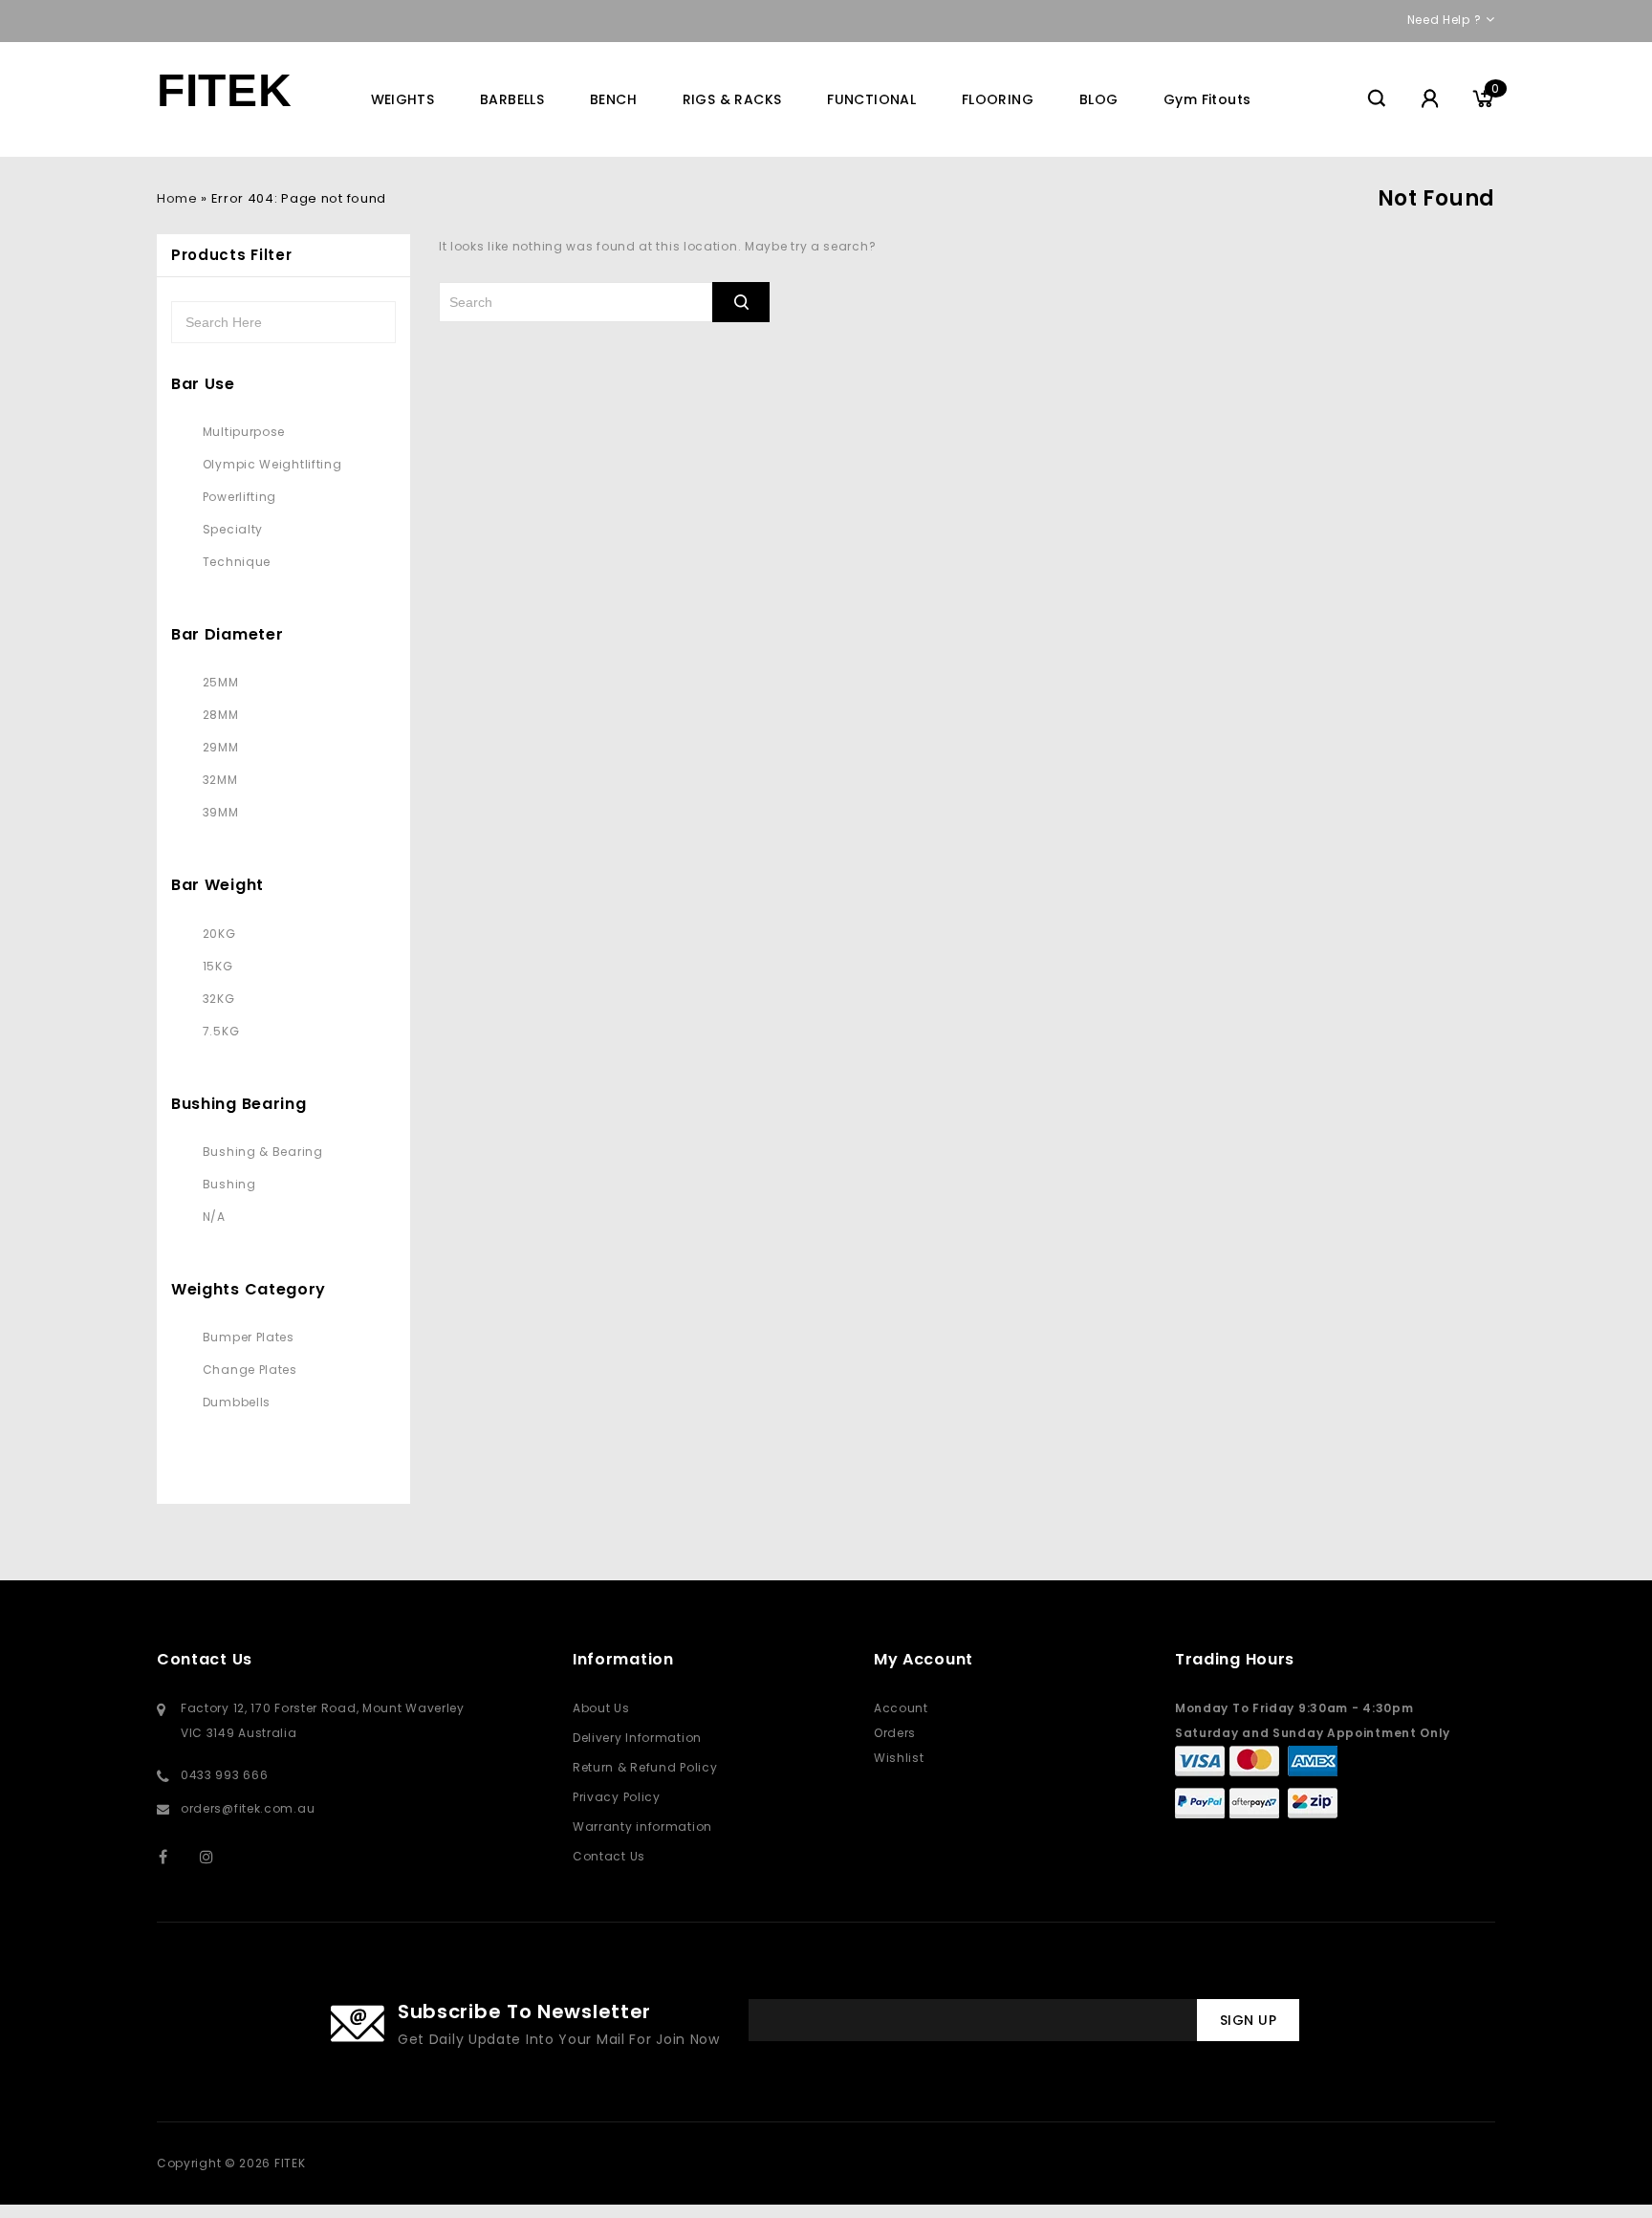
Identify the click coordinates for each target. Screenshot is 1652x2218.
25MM (221, 682)
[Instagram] (217, 1856)
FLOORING (998, 99)
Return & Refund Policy (645, 1767)
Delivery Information (637, 1738)
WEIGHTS (403, 99)
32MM (220, 780)
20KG (219, 934)
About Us (601, 1708)
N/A (214, 1217)
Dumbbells (237, 1402)
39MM (221, 812)
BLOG (1099, 99)
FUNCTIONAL (871, 99)
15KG (218, 966)
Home (177, 198)
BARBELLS (512, 99)
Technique (237, 562)
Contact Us (609, 1856)
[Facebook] (175, 1856)
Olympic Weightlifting (272, 464)
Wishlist (899, 1758)
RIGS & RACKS (732, 99)
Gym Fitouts (1207, 99)
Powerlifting (239, 497)
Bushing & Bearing (263, 1152)
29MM (221, 747)
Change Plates (250, 1370)
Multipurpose (244, 432)
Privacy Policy (617, 1797)
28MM (221, 715)
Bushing (229, 1184)
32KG (219, 999)
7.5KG (221, 1031)
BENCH (613, 99)
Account (901, 1708)
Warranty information (642, 1827)
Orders (895, 1733)
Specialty (233, 529)
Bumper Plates (249, 1337)
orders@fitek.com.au (248, 1808)
